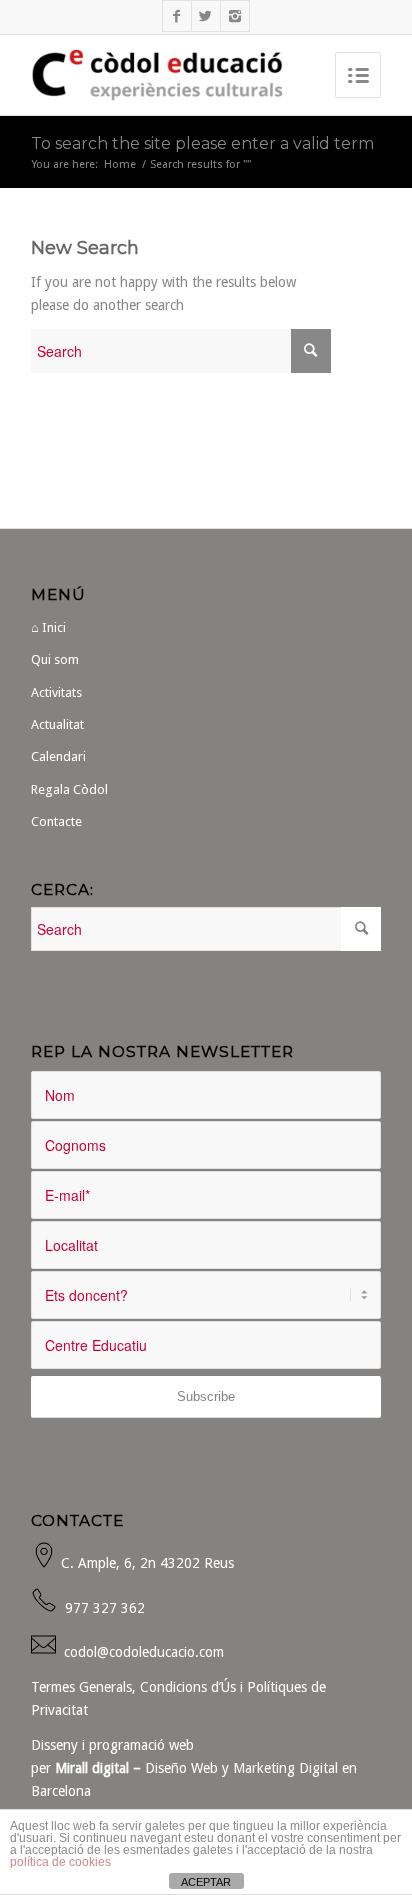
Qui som (55, 659)
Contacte (56, 821)
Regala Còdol (69, 789)
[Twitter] (206, 16)
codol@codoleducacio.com (144, 1652)
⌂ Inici (48, 627)
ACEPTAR (206, 1882)
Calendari (58, 756)
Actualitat (57, 724)
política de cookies (60, 1862)
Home (120, 164)
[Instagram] (235, 16)
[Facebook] (177, 16)
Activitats (56, 692)
